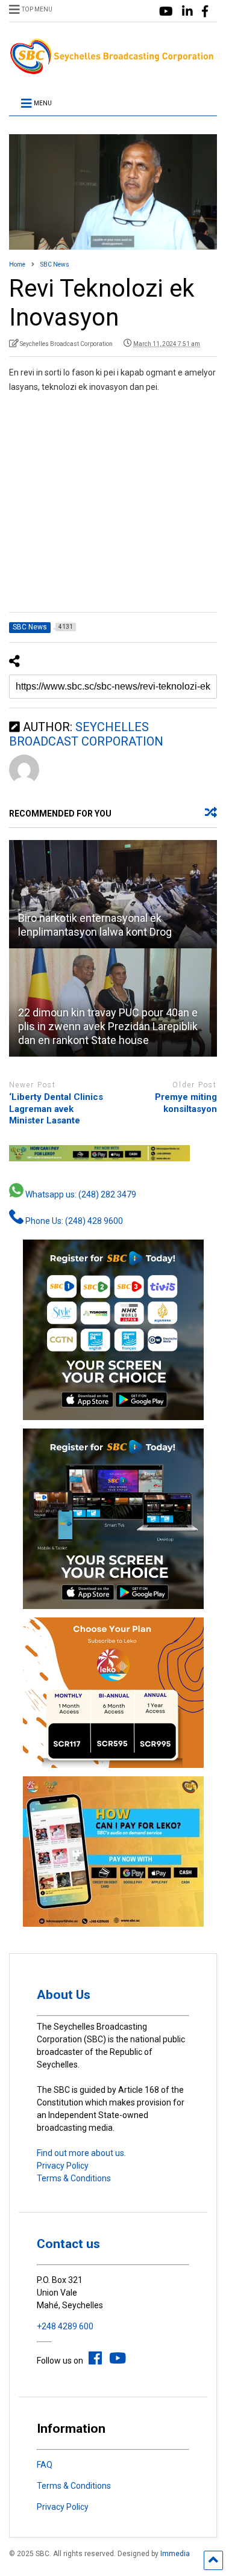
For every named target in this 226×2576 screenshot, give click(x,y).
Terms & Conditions (74, 2178)
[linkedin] (187, 12)
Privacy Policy (63, 2166)
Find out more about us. (81, 2153)
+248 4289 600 (65, 2326)
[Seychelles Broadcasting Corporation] (113, 70)
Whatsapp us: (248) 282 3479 (80, 1194)
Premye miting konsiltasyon (186, 1103)
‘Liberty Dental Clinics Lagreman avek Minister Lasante (56, 1109)
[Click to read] (113, 894)
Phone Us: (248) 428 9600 (73, 1221)
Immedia (175, 2554)
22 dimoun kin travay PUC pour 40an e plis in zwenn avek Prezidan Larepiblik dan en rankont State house (108, 1027)
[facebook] (205, 12)
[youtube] (166, 12)
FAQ (45, 2465)
